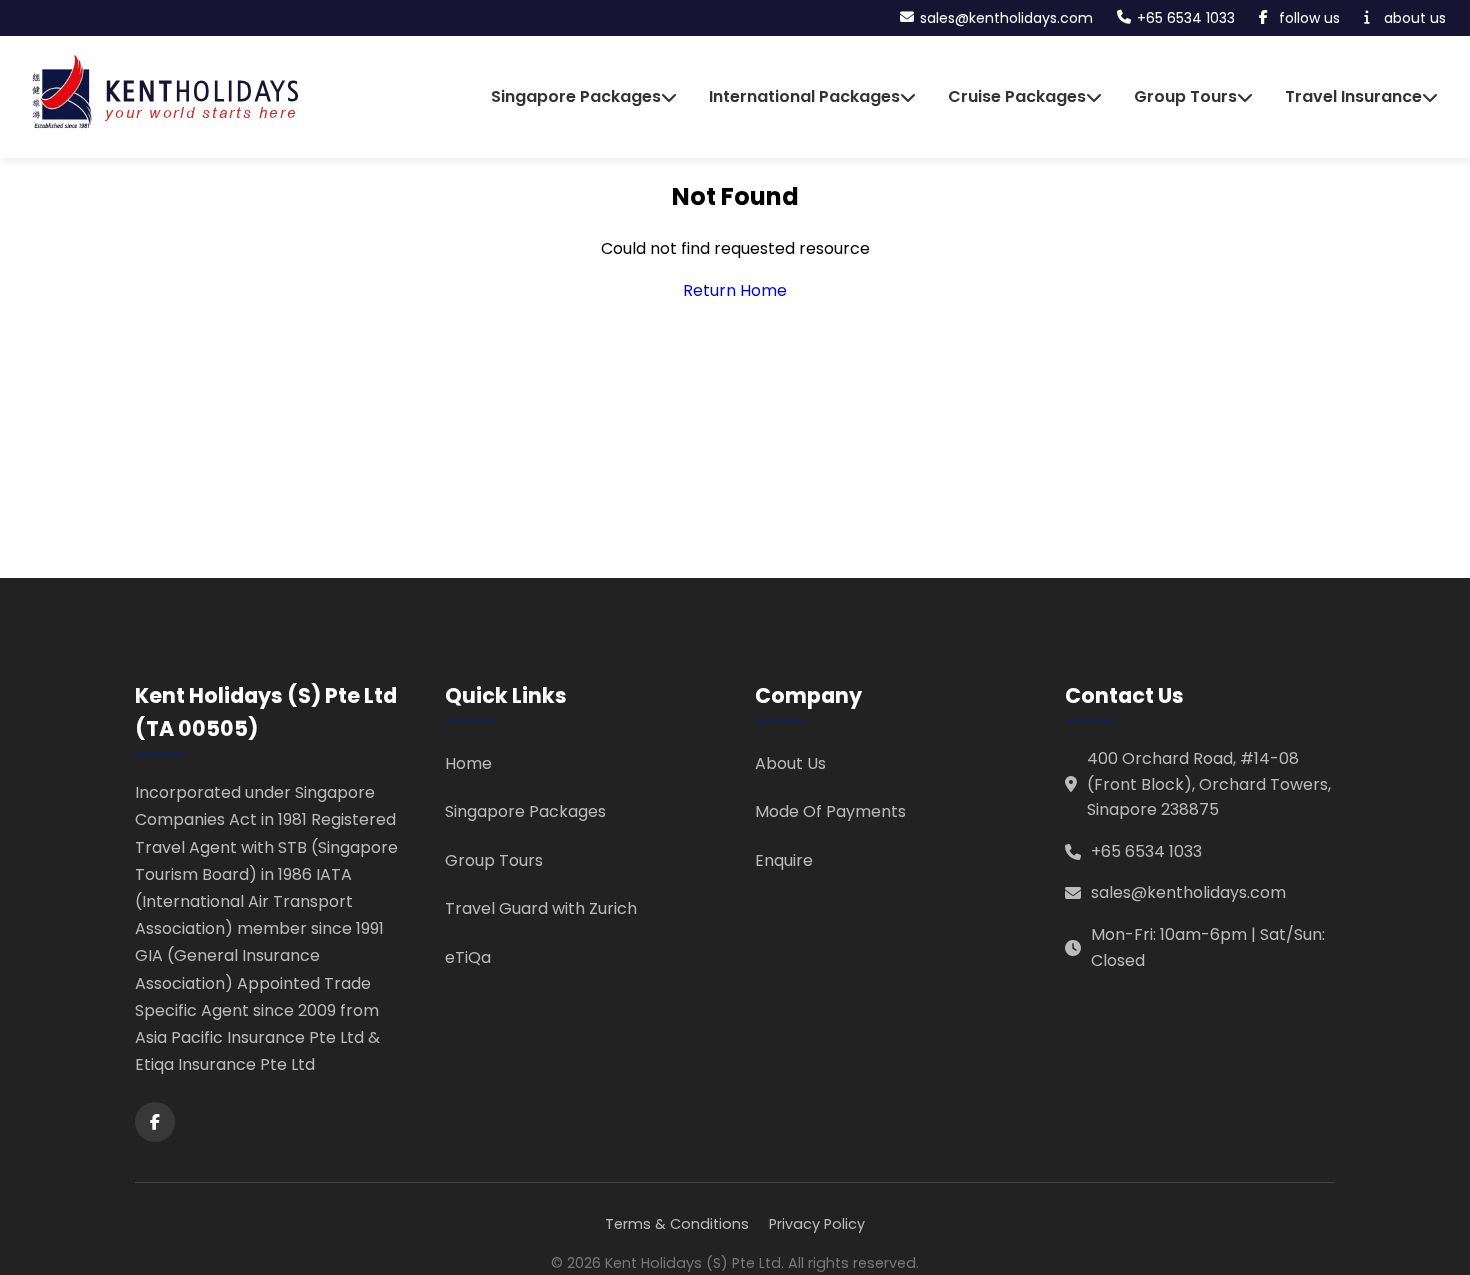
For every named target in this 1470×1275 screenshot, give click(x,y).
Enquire (784, 860)
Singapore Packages (525, 811)
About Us (790, 763)
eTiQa (468, 957)
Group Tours (494, 860)
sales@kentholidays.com (1188, 892)
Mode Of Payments (830, 811)
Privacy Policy (817, 1224)
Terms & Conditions (677, 1224)
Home (468, 763)
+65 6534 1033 (1146, 851)
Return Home (735, 290)
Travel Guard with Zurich (541, 908)
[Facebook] (155, 1122)
